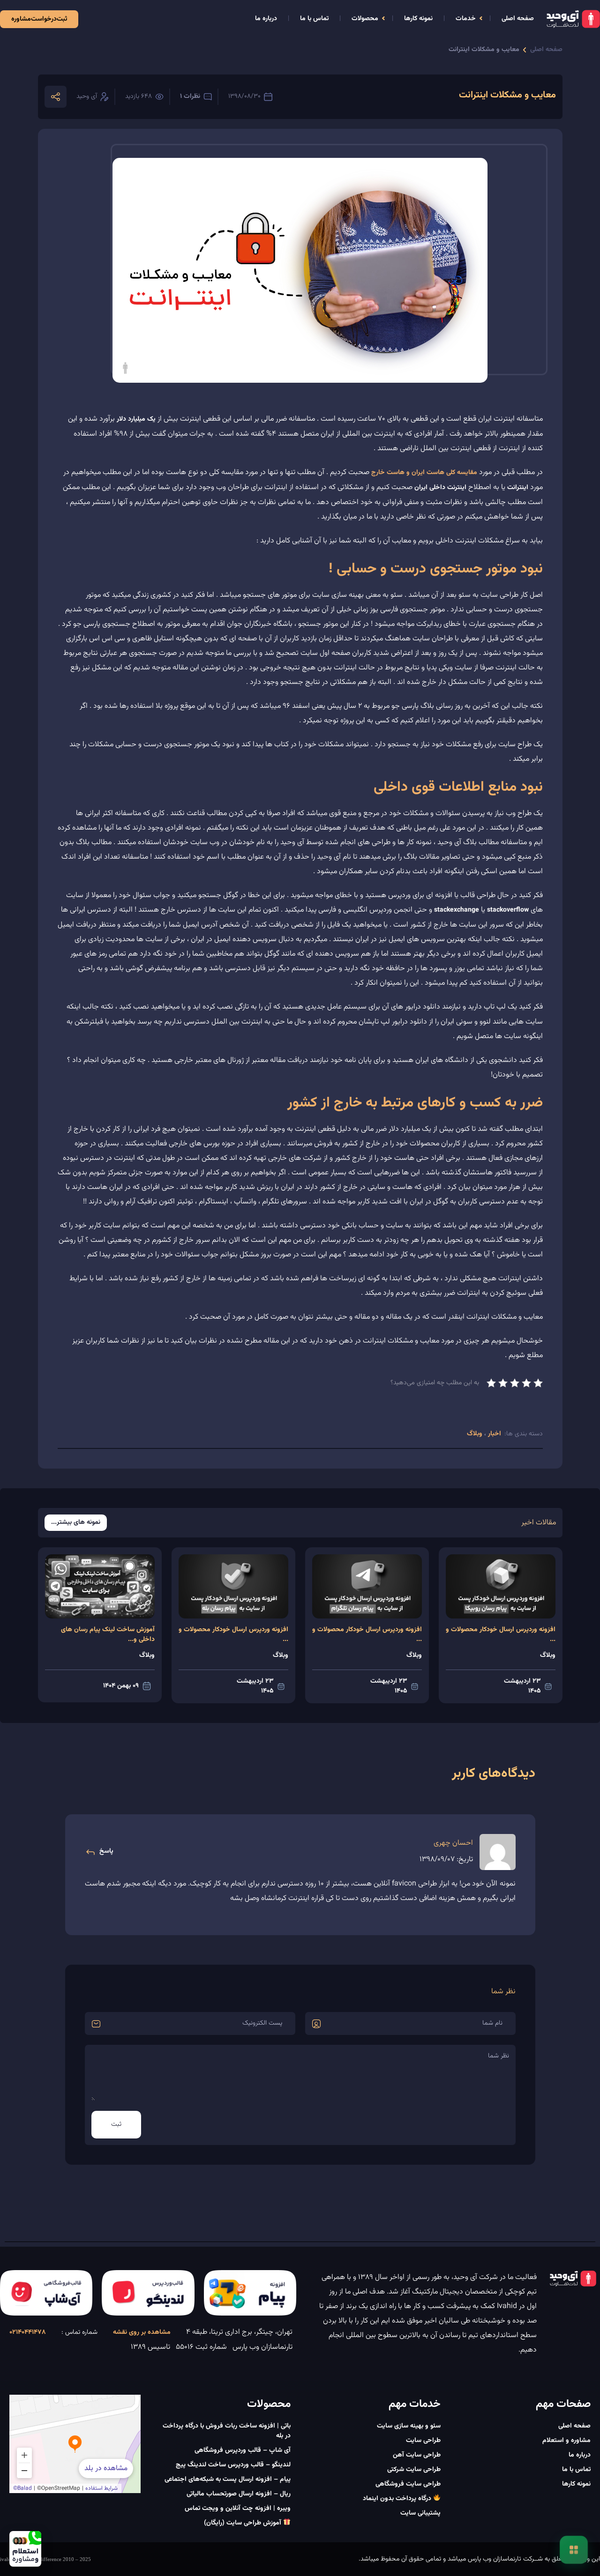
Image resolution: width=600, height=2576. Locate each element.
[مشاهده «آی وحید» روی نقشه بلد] (75, 2444)
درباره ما (266, 19)
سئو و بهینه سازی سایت (409, 2426)
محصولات (365, 19)
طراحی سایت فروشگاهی (408, 2484)
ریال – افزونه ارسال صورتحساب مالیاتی (239, 2494)
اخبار (494, 1434)
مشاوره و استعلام (566, 2441)
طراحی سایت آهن (417, 2455)
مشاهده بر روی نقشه (142, 2332)
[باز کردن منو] (574, 2550)
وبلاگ (476, 1434)
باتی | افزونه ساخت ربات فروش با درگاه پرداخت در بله (227, 2431)
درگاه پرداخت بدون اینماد (398, 2499)
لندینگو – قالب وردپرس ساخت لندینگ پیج (233, 2465)
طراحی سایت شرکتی (414, 2470)
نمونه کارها (418, 19)
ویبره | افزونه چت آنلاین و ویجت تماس (238, 2509)
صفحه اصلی (518, 19)
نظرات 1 (190, 97)
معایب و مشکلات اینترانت (484, 50)
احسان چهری (453, 1843)
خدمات (466, 19)
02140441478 (28, 2332)
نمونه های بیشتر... (76, 1523)
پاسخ (106, 1851)
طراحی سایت (423, 2441)
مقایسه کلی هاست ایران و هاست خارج (424, 473)
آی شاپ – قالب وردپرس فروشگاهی (243, 2450)
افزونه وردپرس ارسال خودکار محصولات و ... (501, 1635)
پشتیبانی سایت (420, 2513)
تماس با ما (314, 19)
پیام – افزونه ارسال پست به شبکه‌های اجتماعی (228, 2479)
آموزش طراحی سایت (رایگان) (244, 2523)
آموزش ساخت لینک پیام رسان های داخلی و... (108, 1635)
